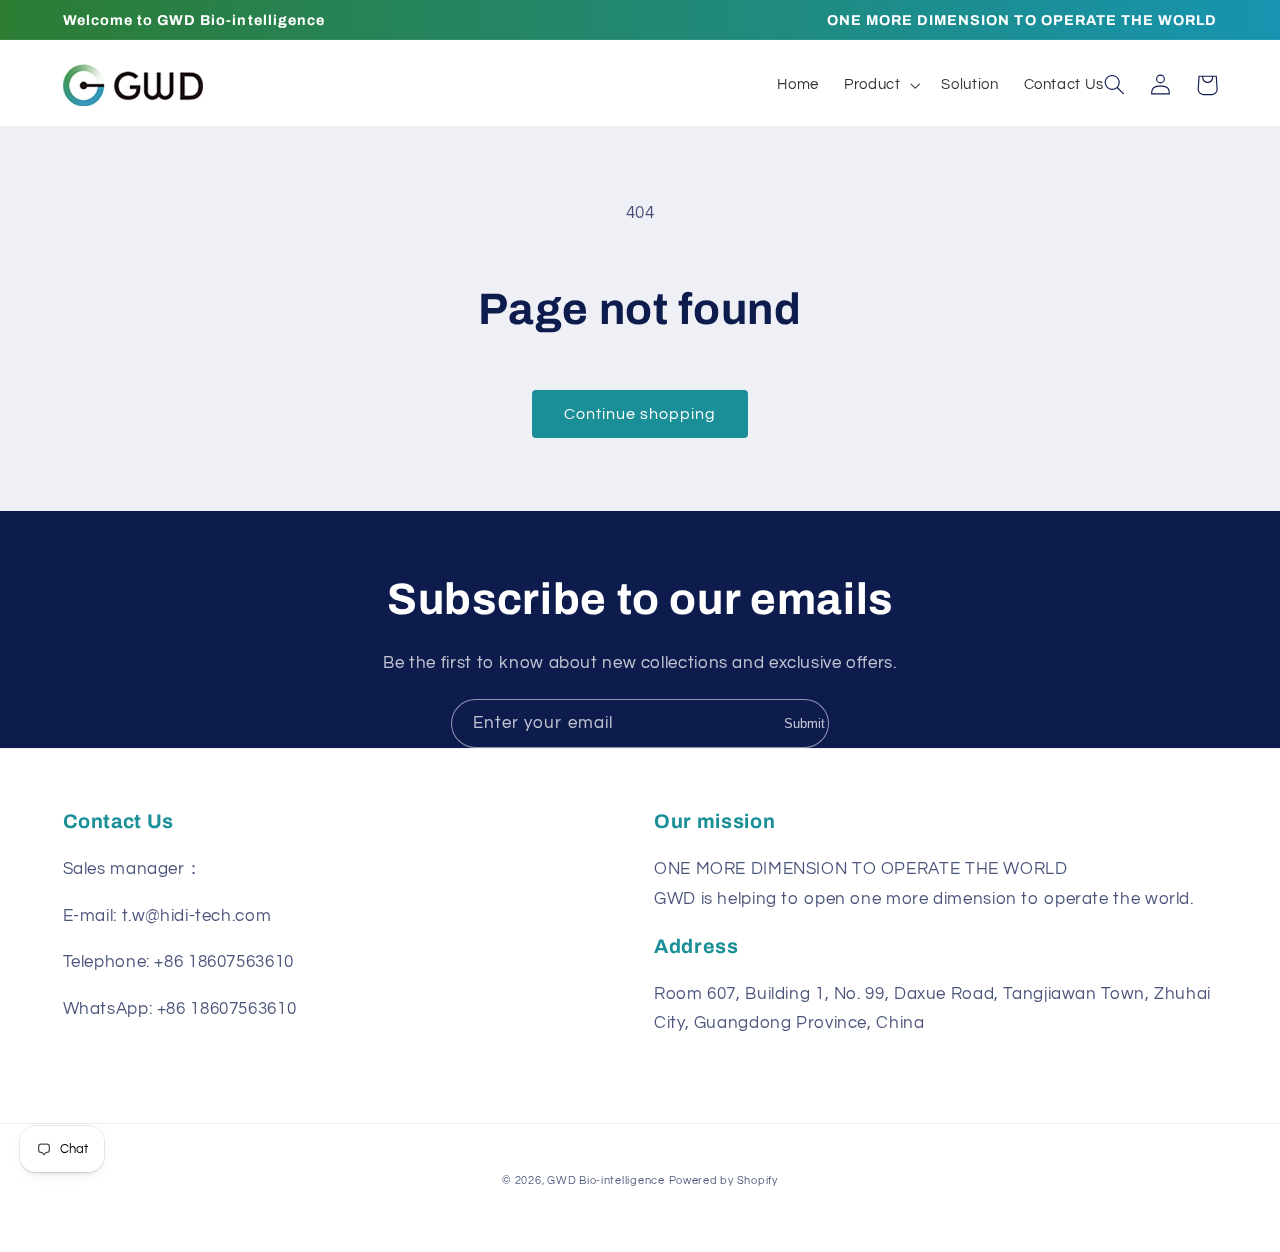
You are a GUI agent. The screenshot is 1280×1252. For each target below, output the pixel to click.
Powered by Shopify (723, 1180)
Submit (804, 723)
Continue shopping (640, 414)
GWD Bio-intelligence (606, 1180)
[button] (879, 85)
